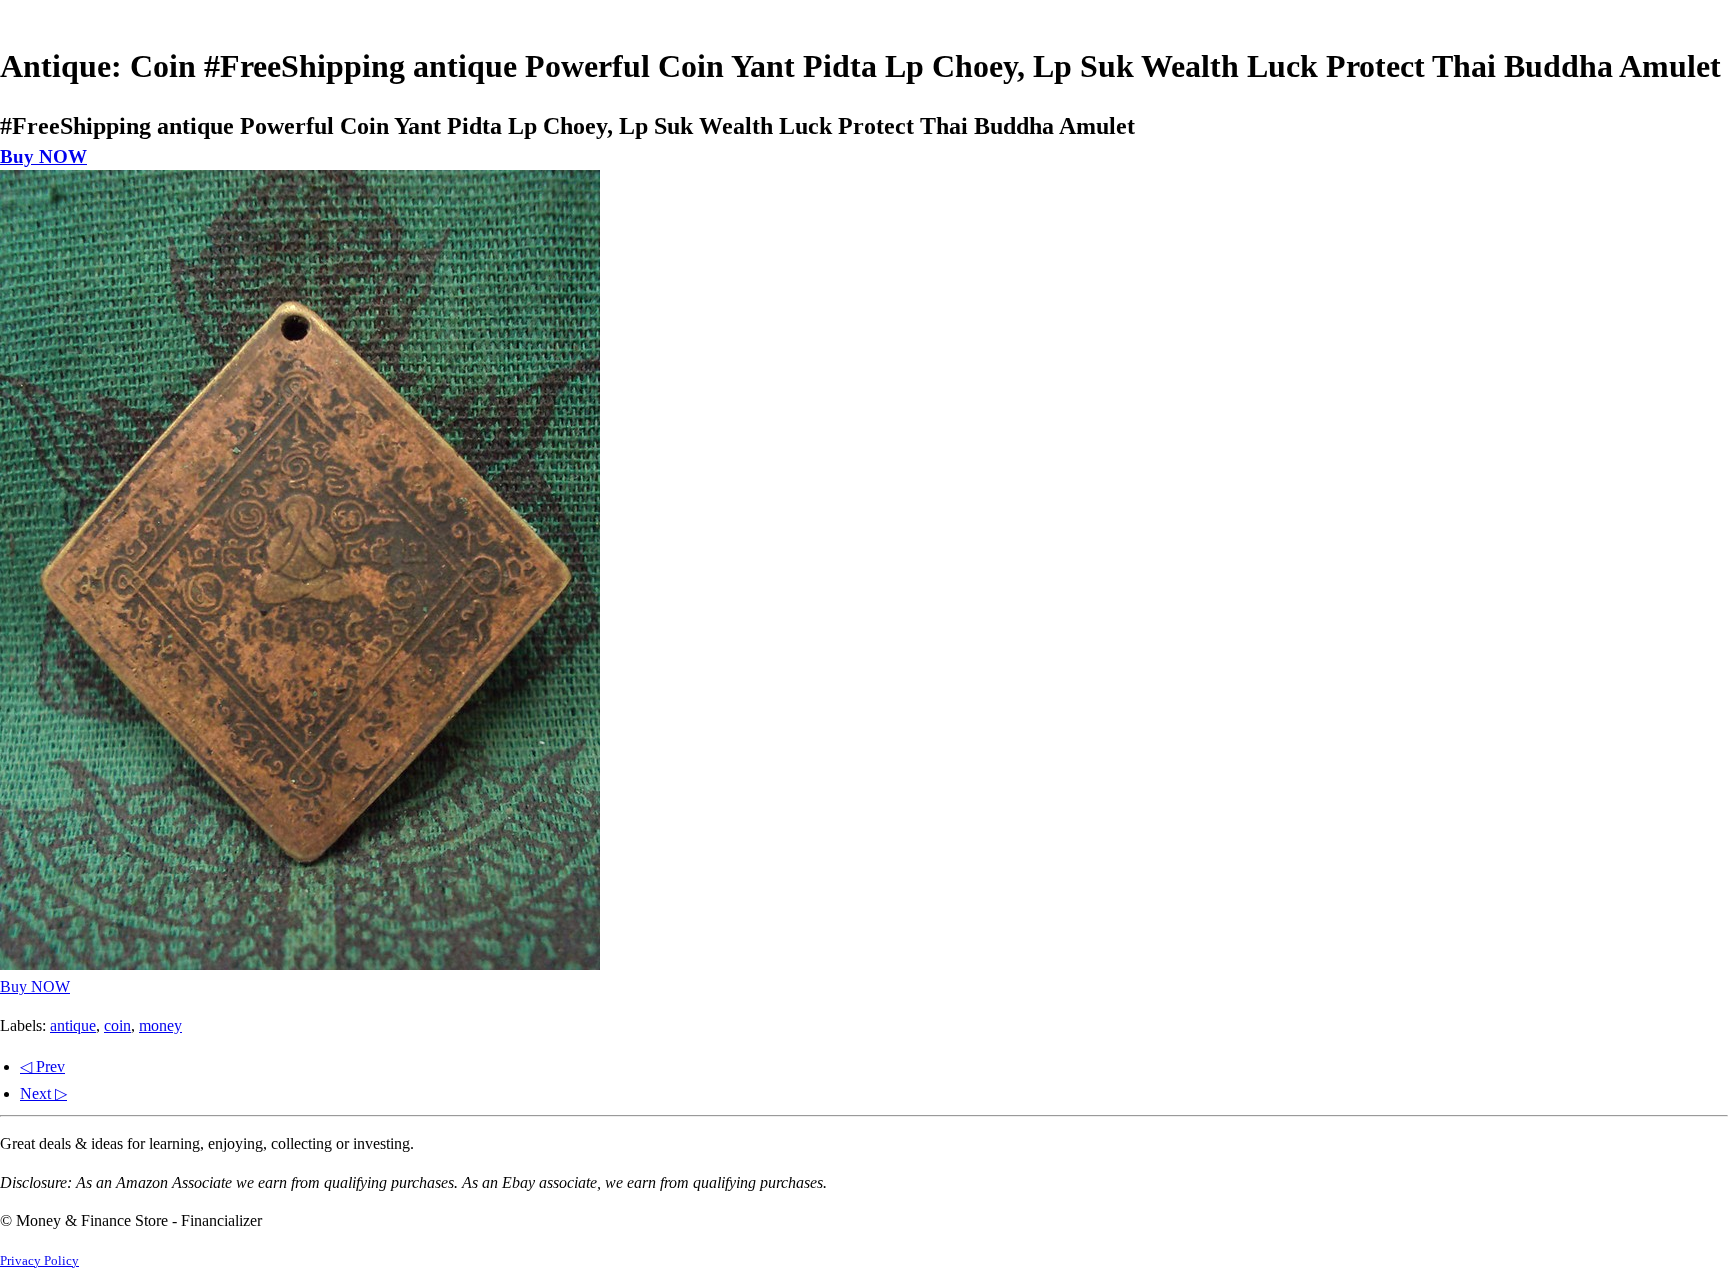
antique (73, 1025)
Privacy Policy (39, 1261)
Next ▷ (43, 1093)
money (160, 1025)
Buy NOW (43, 156)
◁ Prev (42, 1066)
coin (117, 1025)
